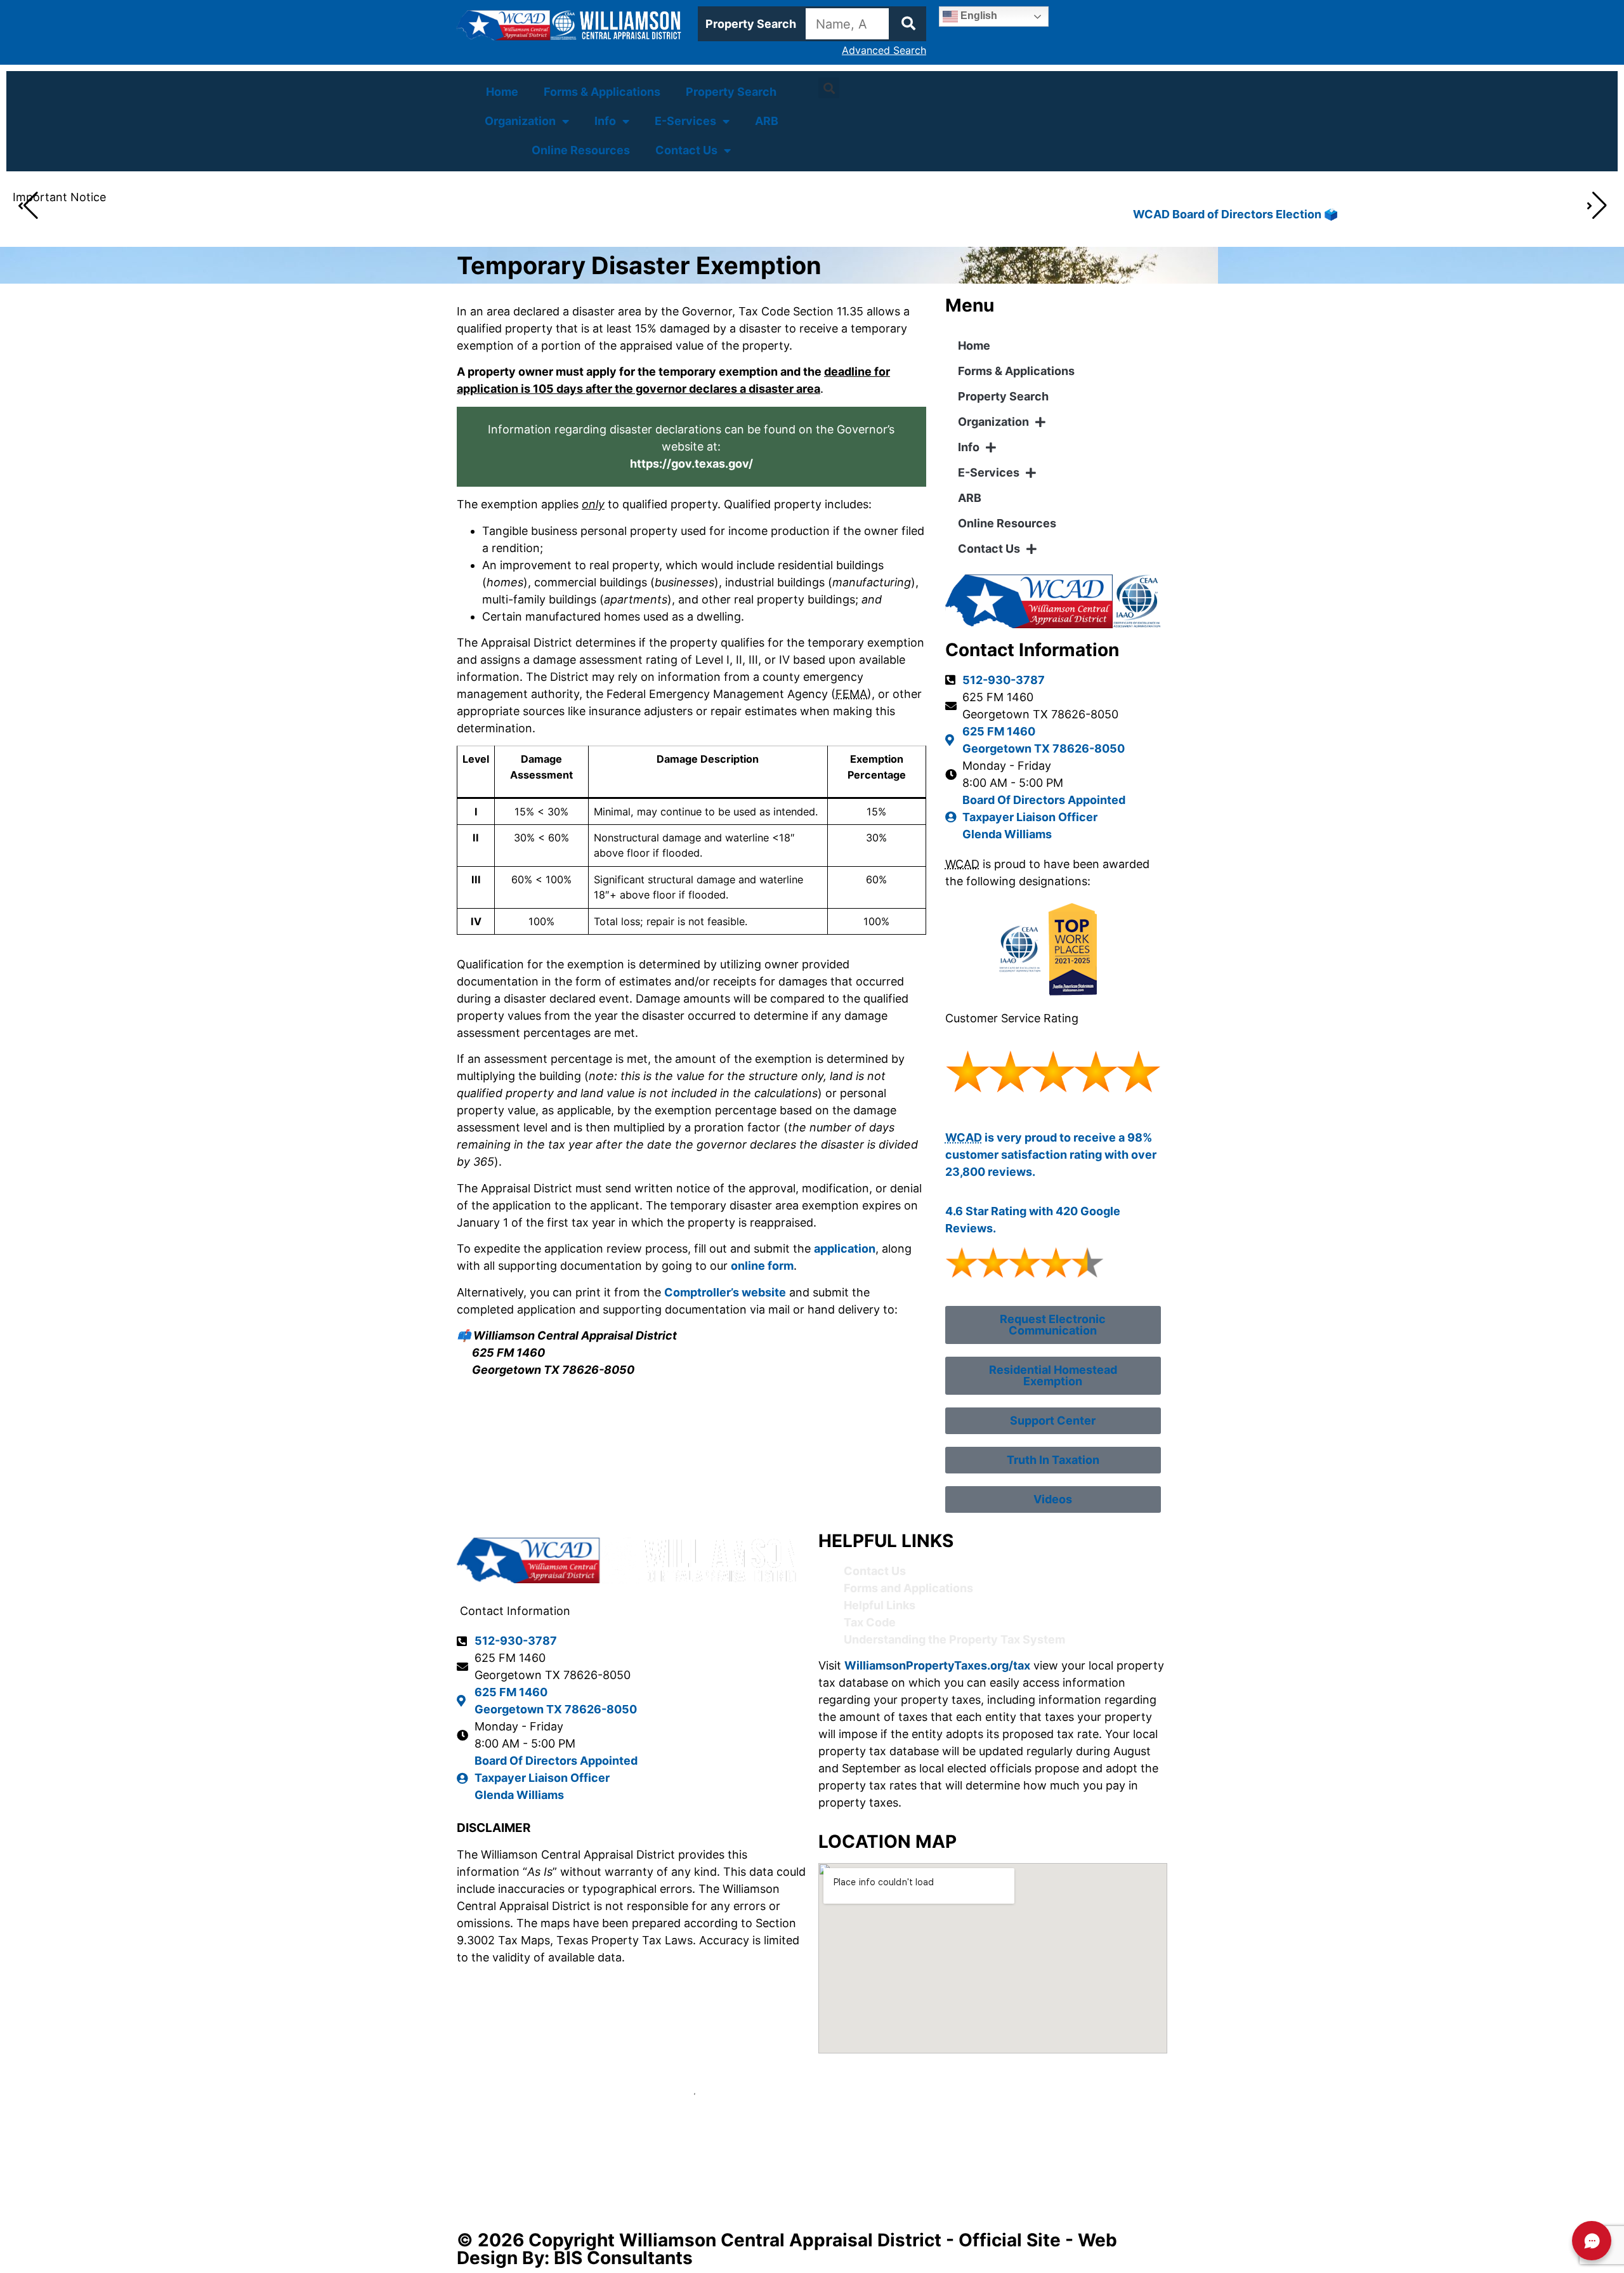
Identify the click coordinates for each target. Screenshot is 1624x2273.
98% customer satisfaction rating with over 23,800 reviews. (1051, 1155)
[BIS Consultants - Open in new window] (812, 2142)
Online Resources (581, 150)
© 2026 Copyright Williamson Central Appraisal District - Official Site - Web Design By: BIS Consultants (787, 2249)
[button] (829, 88)
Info (605, 121)
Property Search (731, 92)
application (845, 1249)
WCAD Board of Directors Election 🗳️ (213, 214)
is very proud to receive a (1036, 1137)
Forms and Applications (908, 1588)
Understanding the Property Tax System (954, 1639)
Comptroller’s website (725, 1292)
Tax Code (870, 1622)
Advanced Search (884, 50)
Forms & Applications (602, 92)
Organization (520, 121)
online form (762, 1266)
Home (502, 92)
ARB (767, 121)
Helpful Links (880, 1605)
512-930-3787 (1004, 680)
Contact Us (686, 150)
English (978, 16)
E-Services (685, 121)
